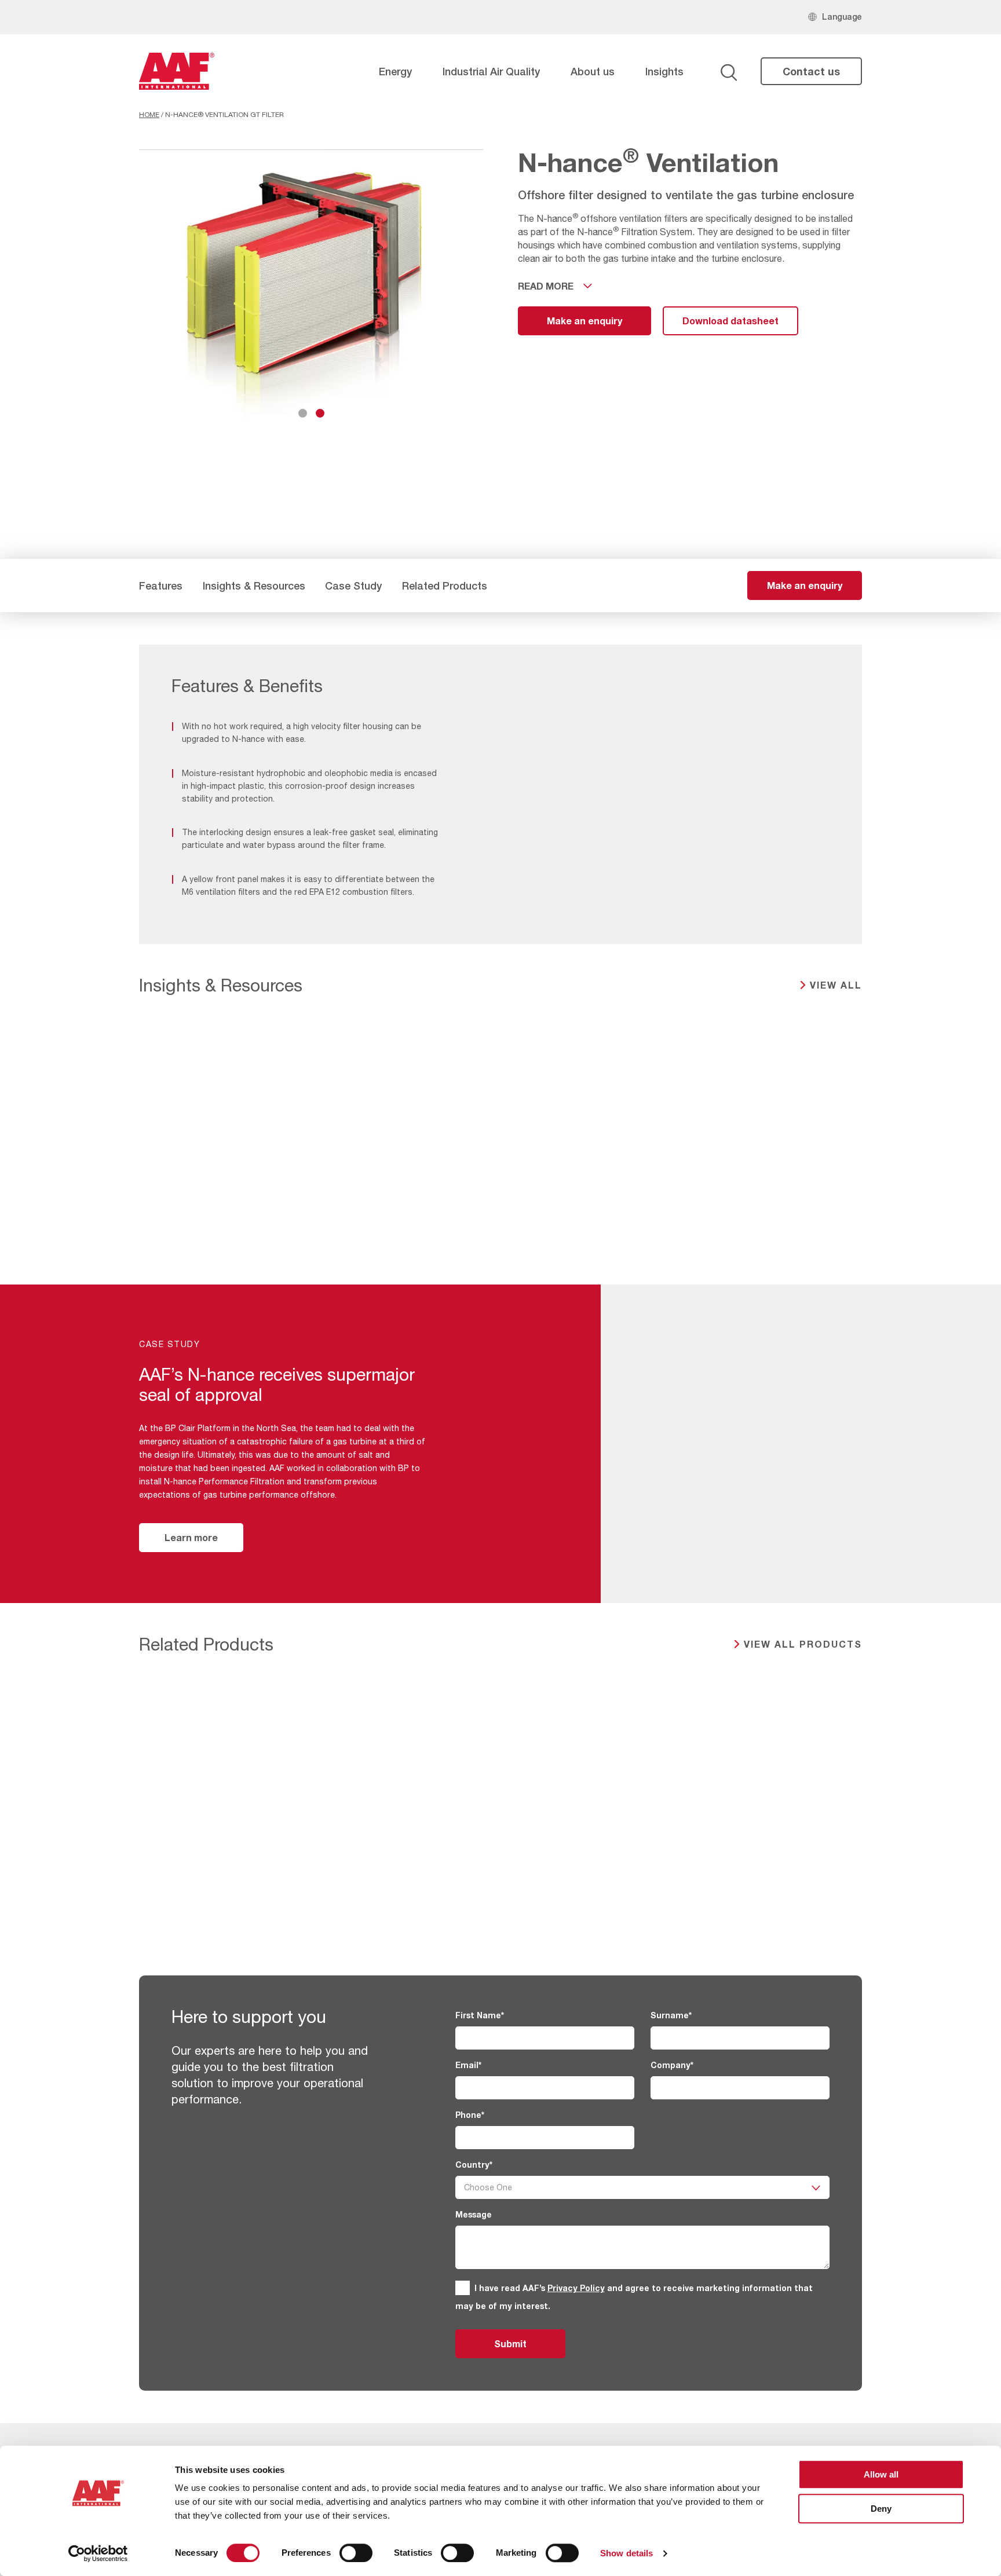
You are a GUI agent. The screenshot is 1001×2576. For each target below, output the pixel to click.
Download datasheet (730, 321)
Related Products (445, 586)
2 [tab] (320, 413)
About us (593, 71)
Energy (395, 71)
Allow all (881, 2474)
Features (161, 586)
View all (836, 985)
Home (149, 115)
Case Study (353, 586)
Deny (881, 2509)
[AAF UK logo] (177, 71)
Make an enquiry (584, 321)
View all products (803, 1644)
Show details (626, 2553)
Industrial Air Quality (491, 71)
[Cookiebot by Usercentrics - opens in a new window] (98, 2553)
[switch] (356, 2553)
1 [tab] (303, 413)
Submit (510, 2343)
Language (842, 17)
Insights (664, 71)
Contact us (811, 71)
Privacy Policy (576, 2288)
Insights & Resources (254, 586)
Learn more (191, 1537)
